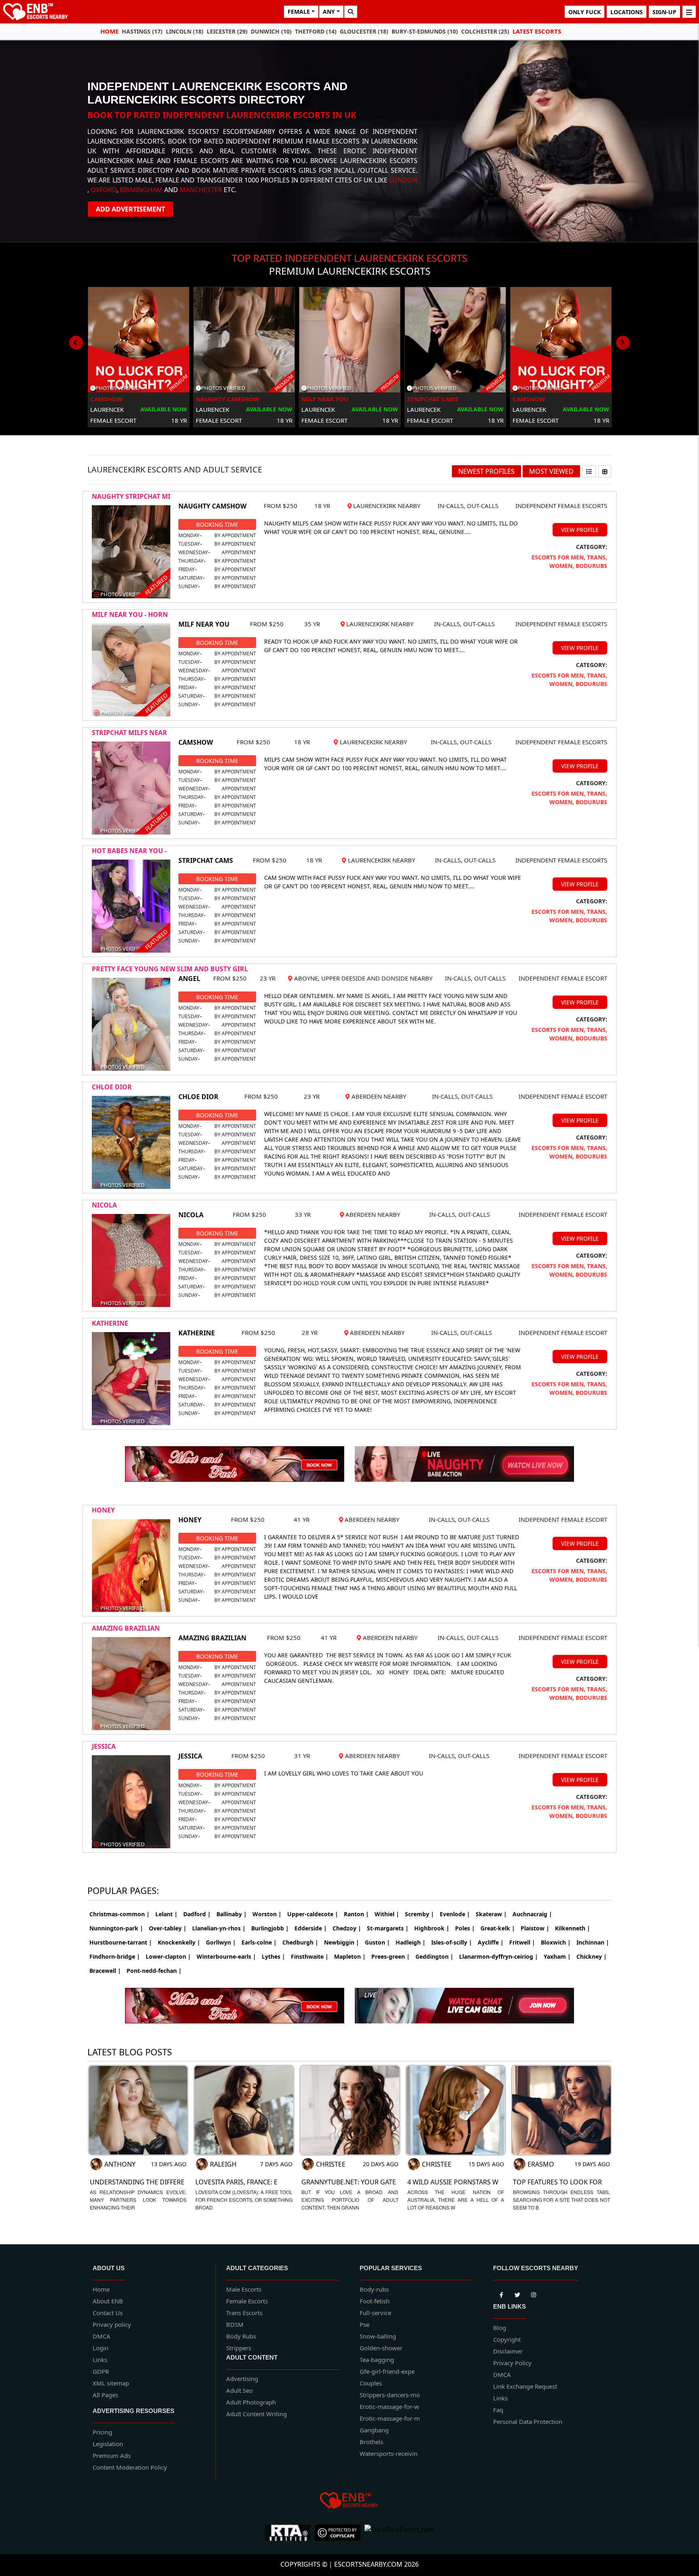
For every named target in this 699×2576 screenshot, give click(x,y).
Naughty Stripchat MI (131, 496)
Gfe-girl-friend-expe (387, 2371)
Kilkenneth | (573, 1928)
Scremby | (419, 1914)
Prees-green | (391, 1956)
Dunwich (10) (271, 31)
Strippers (239, 2348)
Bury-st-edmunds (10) (425, 31)
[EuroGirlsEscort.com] (399, 2533)
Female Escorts (247, 2301)
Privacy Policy (512, 2363)
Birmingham (141, 190)
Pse (364, 2324)
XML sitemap (111, 2383)
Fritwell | (522, 1942)
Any (329, 12)
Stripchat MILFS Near (129, 733)
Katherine (110, 1323)
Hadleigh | (411, 1942)
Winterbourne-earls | (226, 1956)
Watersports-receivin (389, 2453)
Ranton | (356, 1914)
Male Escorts (244, 2289)
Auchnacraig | (532, 1914)
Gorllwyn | (221, 1942)
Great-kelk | (498, 1928)
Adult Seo (239, 2390)
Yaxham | (557, 1956)
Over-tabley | (168, 1928)
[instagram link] (534, 2293)
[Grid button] (605, 471)
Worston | (267, 1914)
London (403, 180)
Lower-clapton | (168, 1956)
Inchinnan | (593, 1942)
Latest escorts (537, 31)
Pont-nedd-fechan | (154, 1971)
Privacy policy (112, 2324)
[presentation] (76, 343)
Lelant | (166, 1914)
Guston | (377, 1942)
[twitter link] (501, 2293)
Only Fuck (585, 12)
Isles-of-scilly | (452, 1942)
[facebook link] (517, 2293)
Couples (371, 2383)
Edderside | (311, 1928)
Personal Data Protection (528, 2421)
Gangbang (374, 2430)
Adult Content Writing (256, 2414)
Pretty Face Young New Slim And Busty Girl (170, 969)
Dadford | (197, 1914)
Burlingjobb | (270, 1928)
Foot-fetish (375, 2301)
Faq (498, 2410)
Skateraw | (491, 1914)
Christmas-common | (120, 1914)
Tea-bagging (377, 2360)
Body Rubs (241, 2336)
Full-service (375, 2313)
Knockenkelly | (179, 1942)
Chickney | (592, 1956)
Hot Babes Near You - (129, 851)
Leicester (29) (227, 31)
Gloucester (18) (364, 31)
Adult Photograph (251, 2402)
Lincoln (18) (185, 31)
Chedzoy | (347, 1928)
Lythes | (273, 1956)
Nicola (104, 1205)
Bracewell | (105, 1971)
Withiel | (387, 1914)
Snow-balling (378, 2336)
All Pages (105, 2395)
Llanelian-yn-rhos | (219, 1928)
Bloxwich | (556, 1942)
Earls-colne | (259, 1942)
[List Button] (589, 471)
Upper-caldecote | (313, 1914)
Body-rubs (374, 2289)
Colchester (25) (485, 31)
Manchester (201, 190)
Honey (103, 1510)
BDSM (235, 2324)
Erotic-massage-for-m (390, 2418)
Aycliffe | (491, 1942)
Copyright (507, 2339)
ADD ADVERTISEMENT (130, 209)
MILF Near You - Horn (130, 614)
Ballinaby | (232, 1914)
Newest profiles (486, 471)
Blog (500, 2328)
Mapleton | (350, 1956)
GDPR (101, 2371)
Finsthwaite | (310, 1956)
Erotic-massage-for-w (389, 2407)
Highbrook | (432, 1928)
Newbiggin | (342, 1942)
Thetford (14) (316, 31)
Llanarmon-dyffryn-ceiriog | (499, 1956)
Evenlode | (455, 1914)
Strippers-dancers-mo (390, 2395)
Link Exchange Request (525, 2386)
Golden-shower (381, 2348)
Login (101, 2348)
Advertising (242, 2379)
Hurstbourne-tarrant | (121, 1942)
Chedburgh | (300, 1942)
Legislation (108, 2444)
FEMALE (299, 12)
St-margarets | (388, 1928)
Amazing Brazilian (126, 1628)
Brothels (371, 2442)
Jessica (104, 1746)
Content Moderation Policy (130, 2467)
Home (109, 31)
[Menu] (689, 12)
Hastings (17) (142, 31)
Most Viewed (551, 471)
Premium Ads (112, 2455)
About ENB (108, 2301)
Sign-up (664, 12)
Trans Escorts (244, 2313)
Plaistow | (535, 1928)
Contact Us (108, 2313)
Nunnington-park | (116, 1928)
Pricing (102, 2432)
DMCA (102, 2336)
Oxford (104, 190)
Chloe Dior (112, 1087)
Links (100, 2360)
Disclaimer (508, 2351)
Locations (627, 12)
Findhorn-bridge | (115, 1956)
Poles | (465, 1928)
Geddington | (434, 1956)
